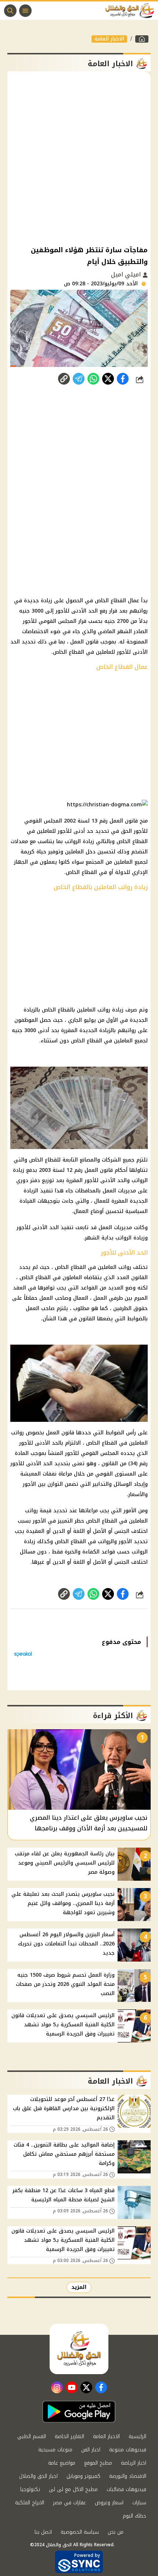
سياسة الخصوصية (80, 2532)
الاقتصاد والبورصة (128, 2476)
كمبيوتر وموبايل (83, 2476)
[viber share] (79, 379)
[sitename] (79, 2349)
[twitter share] (108, 379)
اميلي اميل (127, 274)
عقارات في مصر (69, 2503)
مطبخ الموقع (98, 2463)
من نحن (116, 2532)
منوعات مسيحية (55, 2450)
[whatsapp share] (93, 379)
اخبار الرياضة (134, 2463)
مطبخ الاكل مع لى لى (73, 2489)
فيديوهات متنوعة (128, 2450)
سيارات (139, 2503)
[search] (10, 11)
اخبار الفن (91, 2450)
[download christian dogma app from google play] (79, 2412)
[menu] (25, 11)
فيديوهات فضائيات (126, 2489)
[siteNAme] (132, 11)
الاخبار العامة (109, 39)
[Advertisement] (79, 158)
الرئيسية (137, 2436)
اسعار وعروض (109, 2503)
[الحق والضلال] (142, 39)
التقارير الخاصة (69, 2436)
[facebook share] (123, 379)
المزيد (79, 2287)
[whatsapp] (64, 379)
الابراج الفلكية (30, 2503)
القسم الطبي (32, 2436)
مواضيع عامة (62, 2463)
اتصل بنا (43, 2532)
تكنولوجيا (30, 2489)
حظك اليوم (134, 2516)
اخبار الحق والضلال (38, 2476)
